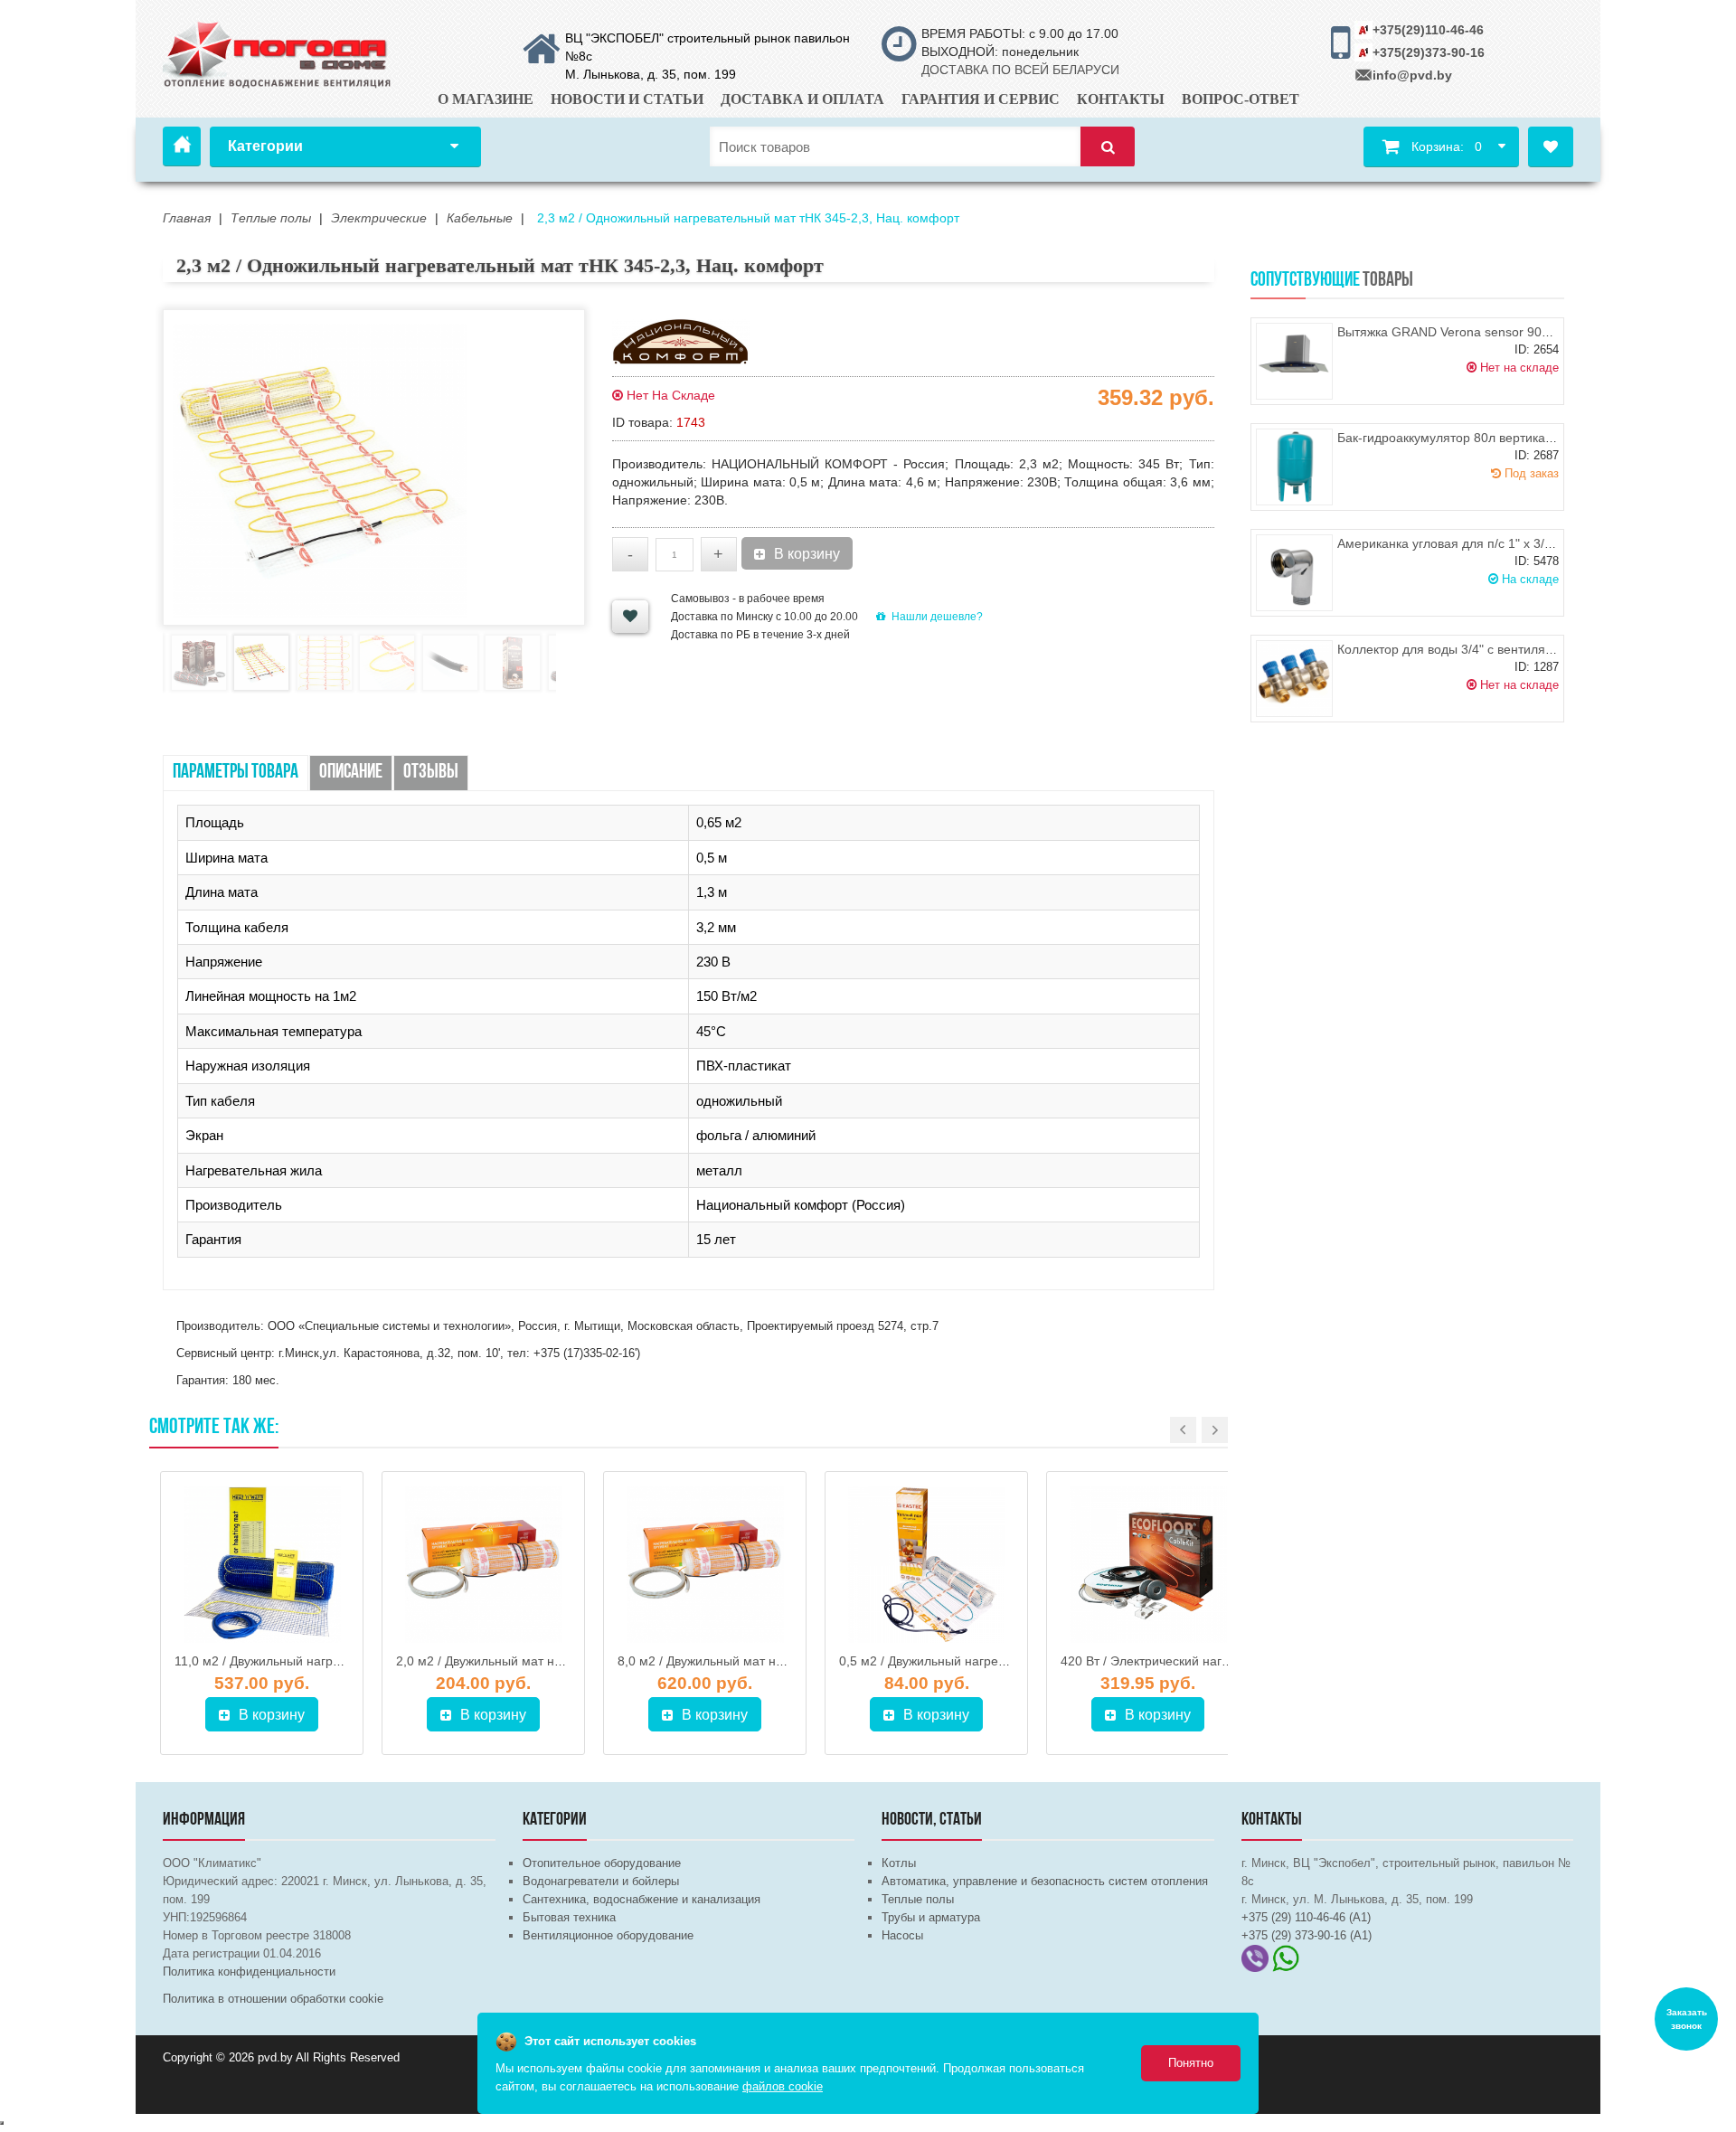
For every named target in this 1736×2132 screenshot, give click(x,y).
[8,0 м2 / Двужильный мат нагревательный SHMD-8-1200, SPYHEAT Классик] (705, 1564)
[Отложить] (630, 617)
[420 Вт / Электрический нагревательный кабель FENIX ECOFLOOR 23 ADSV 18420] (1148, 1564)
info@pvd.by (1412, 75)
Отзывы (431, 773)
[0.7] (2, 2123)
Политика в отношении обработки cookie (273, 1999)
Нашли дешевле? (937, 617)
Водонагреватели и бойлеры (601, 1881)
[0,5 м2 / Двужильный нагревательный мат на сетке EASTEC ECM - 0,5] (926, 1564)
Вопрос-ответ (1241, 99)
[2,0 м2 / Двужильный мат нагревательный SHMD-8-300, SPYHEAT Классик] (483, 1564)
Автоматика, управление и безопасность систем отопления (1045, 1881)
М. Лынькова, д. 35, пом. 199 (651, 74)
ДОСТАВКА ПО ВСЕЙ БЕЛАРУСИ (1020, 70)
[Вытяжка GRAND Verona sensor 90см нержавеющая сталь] (1294, 361)
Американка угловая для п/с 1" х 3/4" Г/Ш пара (1476, 543)
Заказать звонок (1687, 2019)
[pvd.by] (278, 52)
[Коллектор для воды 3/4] (1294, 679)
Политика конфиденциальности (249, 1972)
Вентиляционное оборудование (608, 1935)
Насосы (902, 1935)
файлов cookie (783, 2086)
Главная (182, 146)
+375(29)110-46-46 (1428, 30)
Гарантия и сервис (981, 99)
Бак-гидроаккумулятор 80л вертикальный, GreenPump (1498, 438)
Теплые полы (918, 1899)
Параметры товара (236, 773)
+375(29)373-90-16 (1429, 52)
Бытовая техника (569, 1917)
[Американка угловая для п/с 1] (1294, 573)
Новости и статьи (627, 99)
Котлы (899, 1863)
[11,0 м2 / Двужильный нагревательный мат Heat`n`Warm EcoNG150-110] (262, 1564)
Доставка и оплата (802, 99)
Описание (351, 773)
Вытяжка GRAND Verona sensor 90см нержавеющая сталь (1510, 332)
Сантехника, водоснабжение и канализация (642, 1899)
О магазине (486, 99)
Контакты (1121, 99)
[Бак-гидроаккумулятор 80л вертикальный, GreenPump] (1294, 467)
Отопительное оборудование (602, 1863)
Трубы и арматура (931, 1917)
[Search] (1108, 147)
